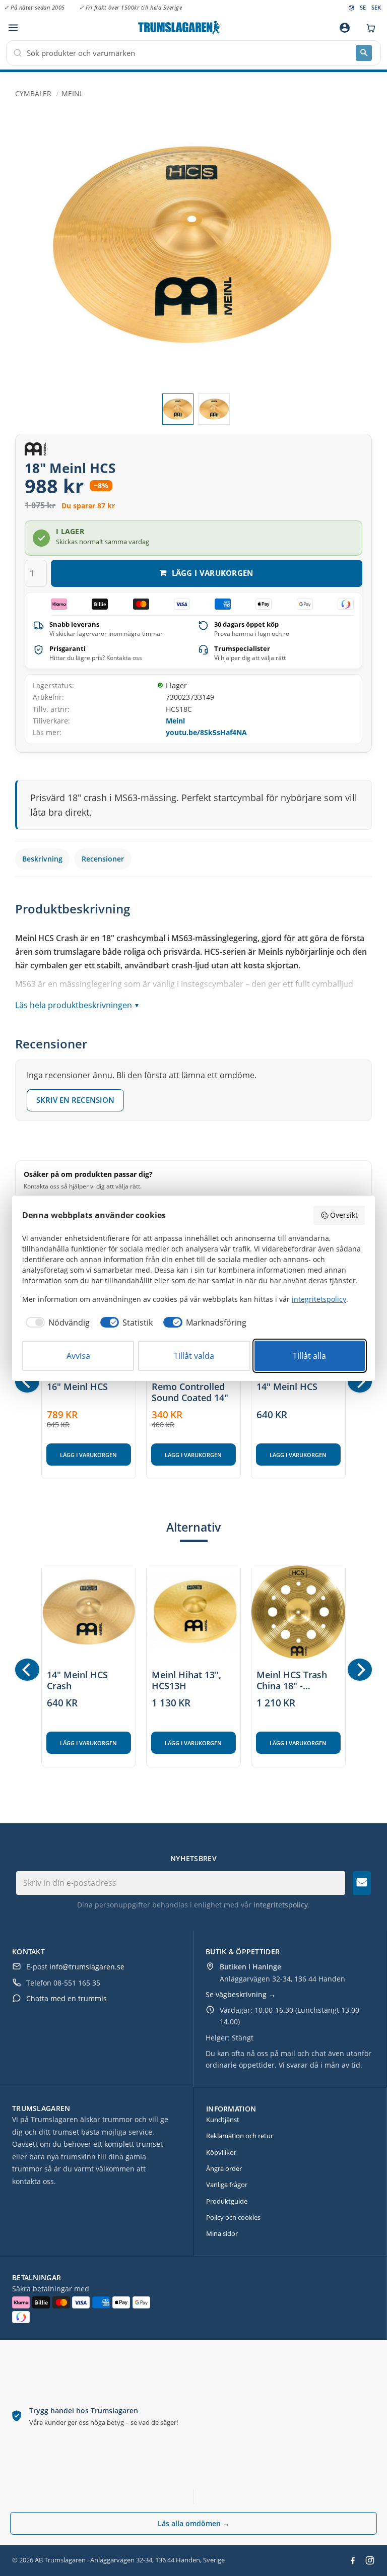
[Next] (360, 1381)
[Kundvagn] (368, 28)
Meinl (175, 721)
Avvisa (78, 1356)
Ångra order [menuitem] (224, 2168)
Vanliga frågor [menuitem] (227, 2185)
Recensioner (103, 859)
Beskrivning (42, 859)
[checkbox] (56, 1323)
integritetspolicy (281, 1905)
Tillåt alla (309, 1356)
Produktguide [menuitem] (227, 2201)
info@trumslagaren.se (87, 1967)
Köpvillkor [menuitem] (221, 2152)
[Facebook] (353, 2560)
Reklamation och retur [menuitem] (240, 2136)
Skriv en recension (75, 1100)
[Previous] (27, 1381)
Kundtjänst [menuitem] (223, 2120)
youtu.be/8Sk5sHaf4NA (206, 732)
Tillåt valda (194, 1356)
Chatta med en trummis (67, 1998)
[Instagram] (370, 2560)
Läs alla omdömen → (194, 2523)
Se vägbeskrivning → (241, 1994)
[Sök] (364, 53)
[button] (13, 28)
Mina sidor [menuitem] (222, 2233)
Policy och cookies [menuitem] (233, 2217)
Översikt (344, 1215)
